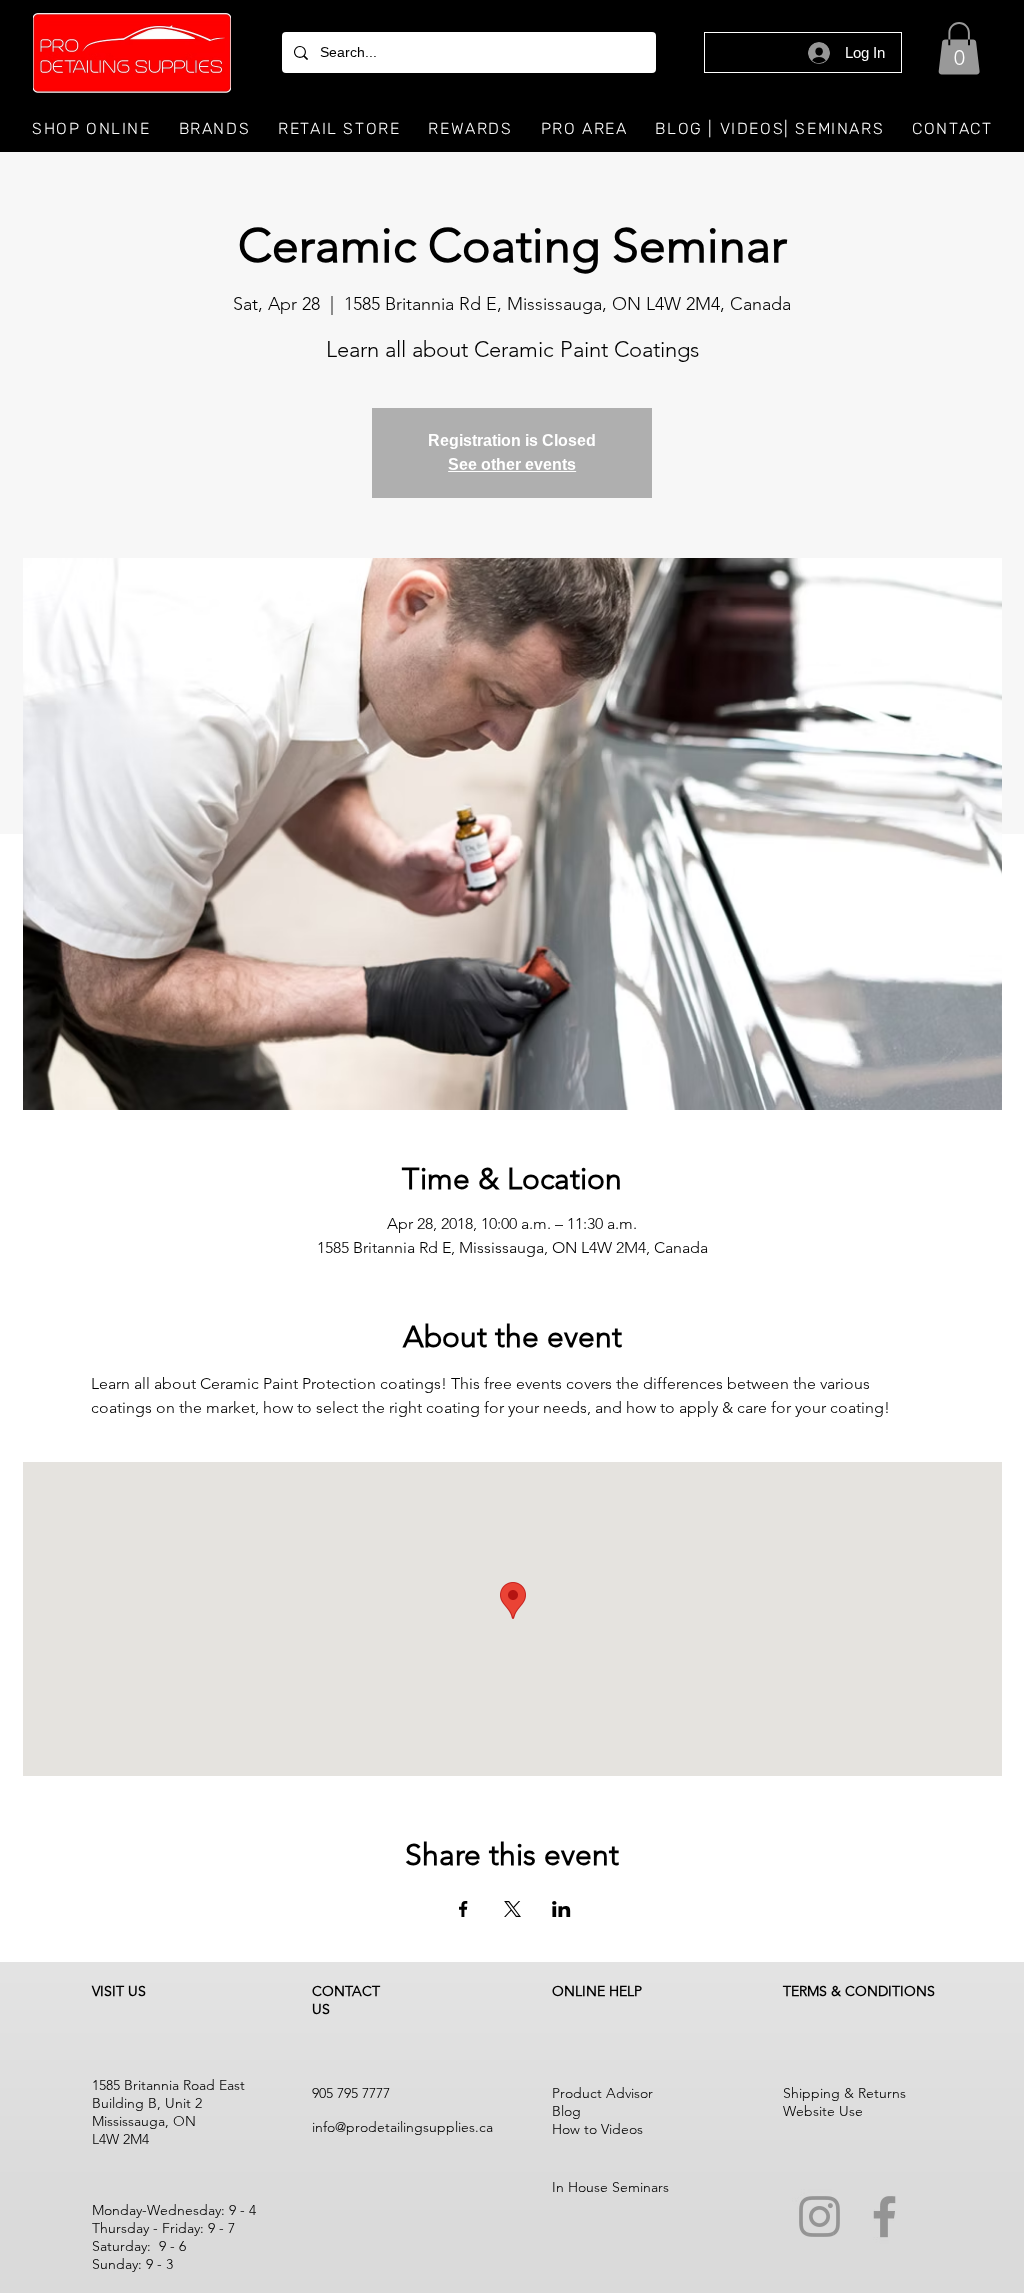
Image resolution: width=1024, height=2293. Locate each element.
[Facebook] (884, 2216)
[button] (959, 48)
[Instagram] (819, 2216)
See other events (512, 464)
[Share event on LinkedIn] (561, 1909)
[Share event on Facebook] (463, 1909)
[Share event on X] (512, 1909)
